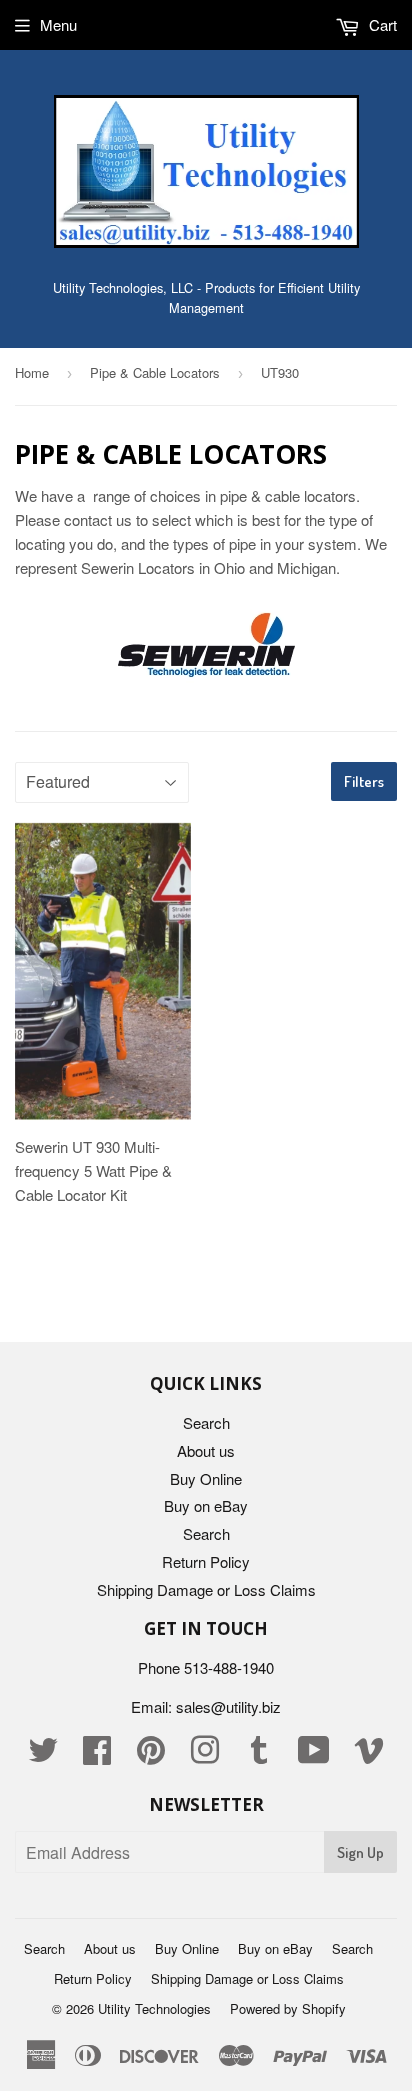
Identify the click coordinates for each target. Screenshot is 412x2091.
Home (32, 372)
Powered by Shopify (288, 2008)
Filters (364, 781)
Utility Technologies (154, 2008)
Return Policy (206, 1561)
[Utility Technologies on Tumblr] (259, 1755)
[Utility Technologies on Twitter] (43, 1755)
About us (206, 1450)
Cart (381, 24)
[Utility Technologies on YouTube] (314, 1755)
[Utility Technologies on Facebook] (97, 1755)
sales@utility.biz (228, 1706)
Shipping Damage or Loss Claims (206, 1589)
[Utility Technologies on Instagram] (205, 1755)
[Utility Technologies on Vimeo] (369, 1755)
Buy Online (206, 1478)
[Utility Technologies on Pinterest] (151, 1755)
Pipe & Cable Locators (155, 372)
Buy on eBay (206, 1505)
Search (206, 1422)
